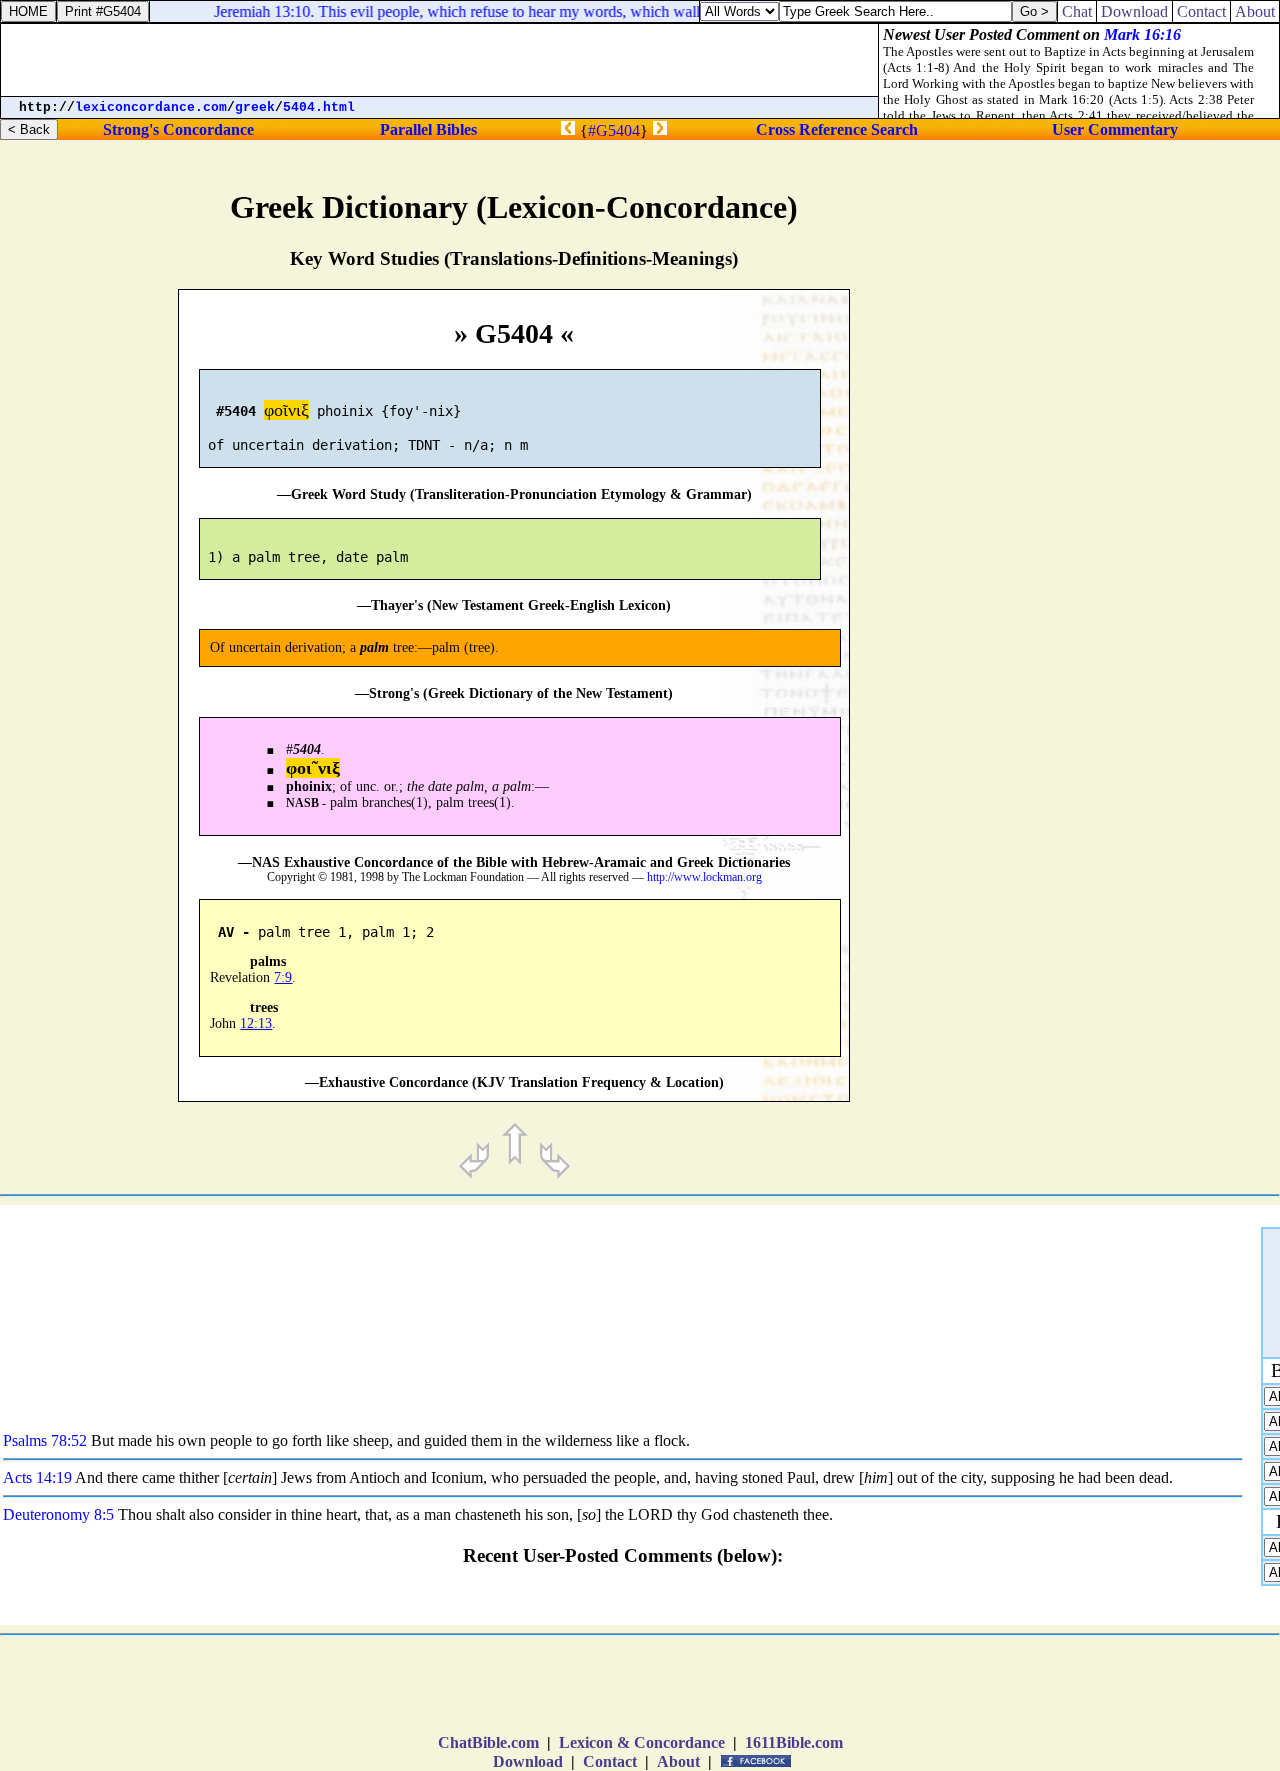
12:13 (256, 1023)
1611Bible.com (794, 1742)
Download (528, 1761)
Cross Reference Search (837, 129)
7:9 (283, 977)
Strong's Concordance (178, 129)
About (678, 1761)
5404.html (319, 107)
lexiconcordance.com (151, 107)
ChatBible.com (488, 1742)
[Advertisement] (1154, 846)
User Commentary (1115, 129)
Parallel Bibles (428, 129)
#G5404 (614, 130)
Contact (610, 1761)
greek (255, 107)
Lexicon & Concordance (642, 1742)
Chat (1077, 11)
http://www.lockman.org (704, 877)
